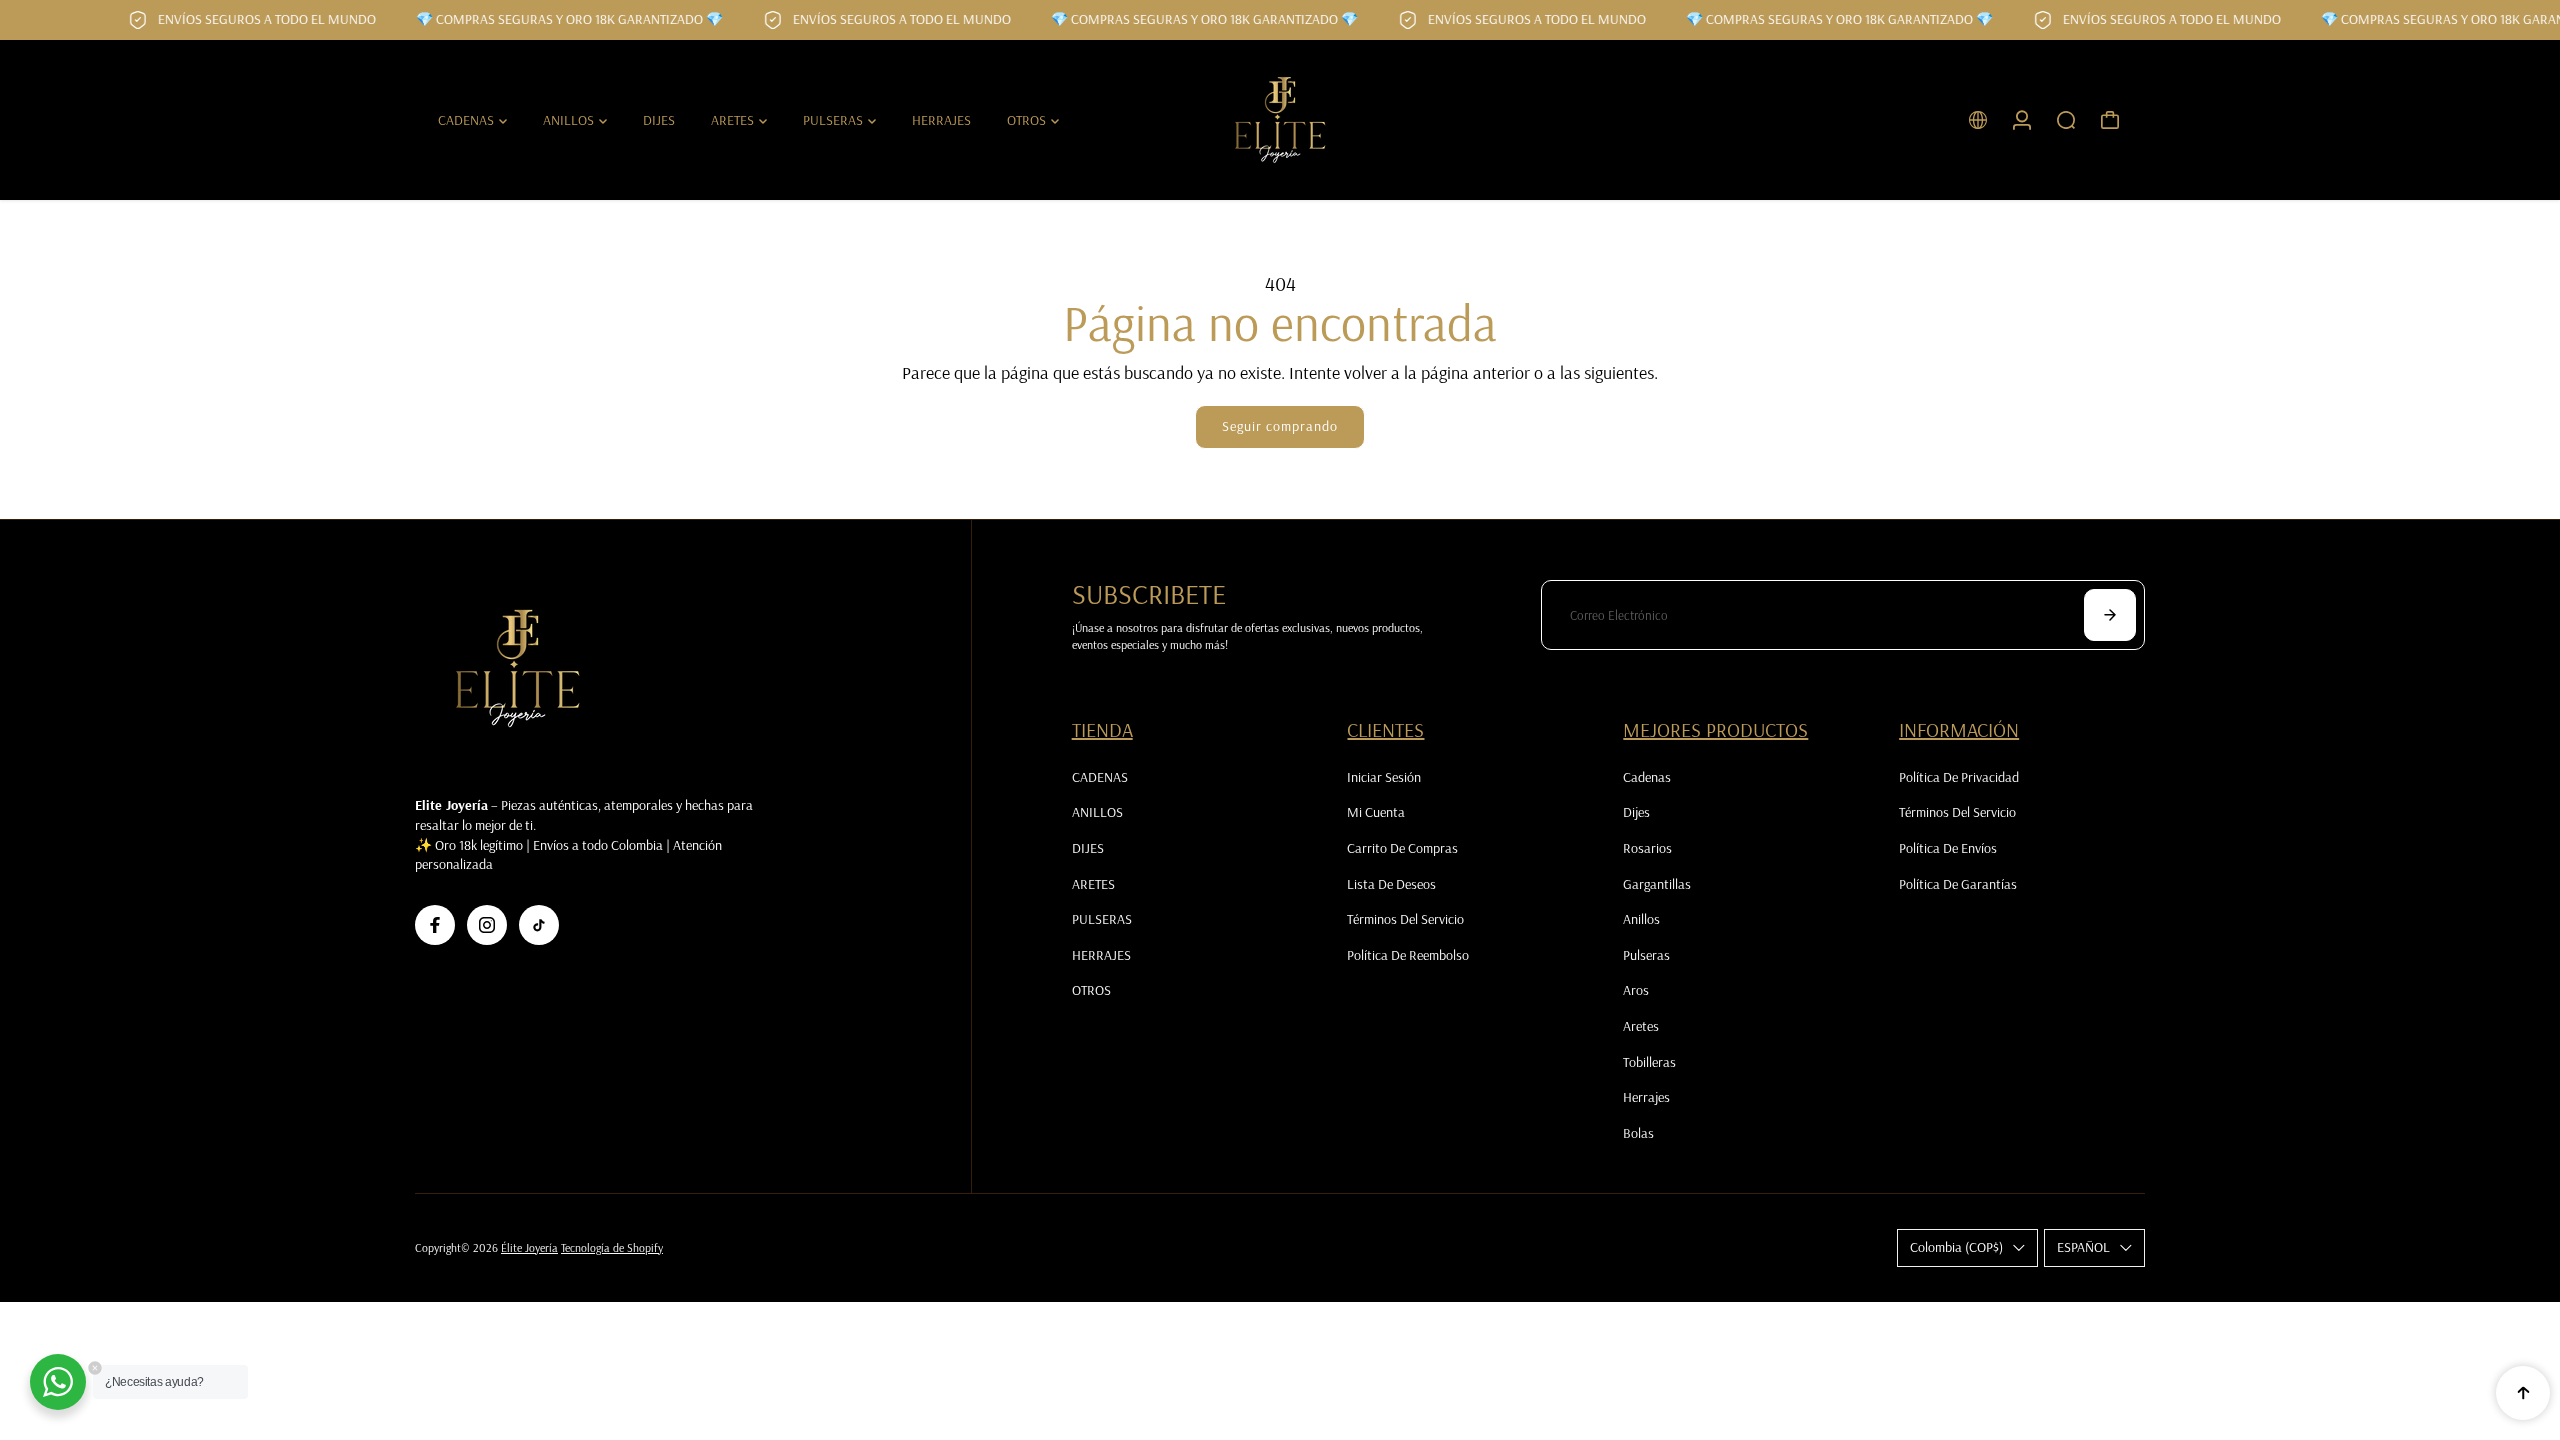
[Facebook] (435, 925)
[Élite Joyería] (1280, 120)
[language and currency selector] (1978, 120)
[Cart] (2110, 120)
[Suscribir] (2110, 615)
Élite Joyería (529, 1247)
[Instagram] (487, 925)
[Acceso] (2022, 120)
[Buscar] (2066, 120)
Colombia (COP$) (1956, 1247)
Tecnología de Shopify (612, 1247)
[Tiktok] (539, 925)
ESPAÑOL (2083, 1247)
